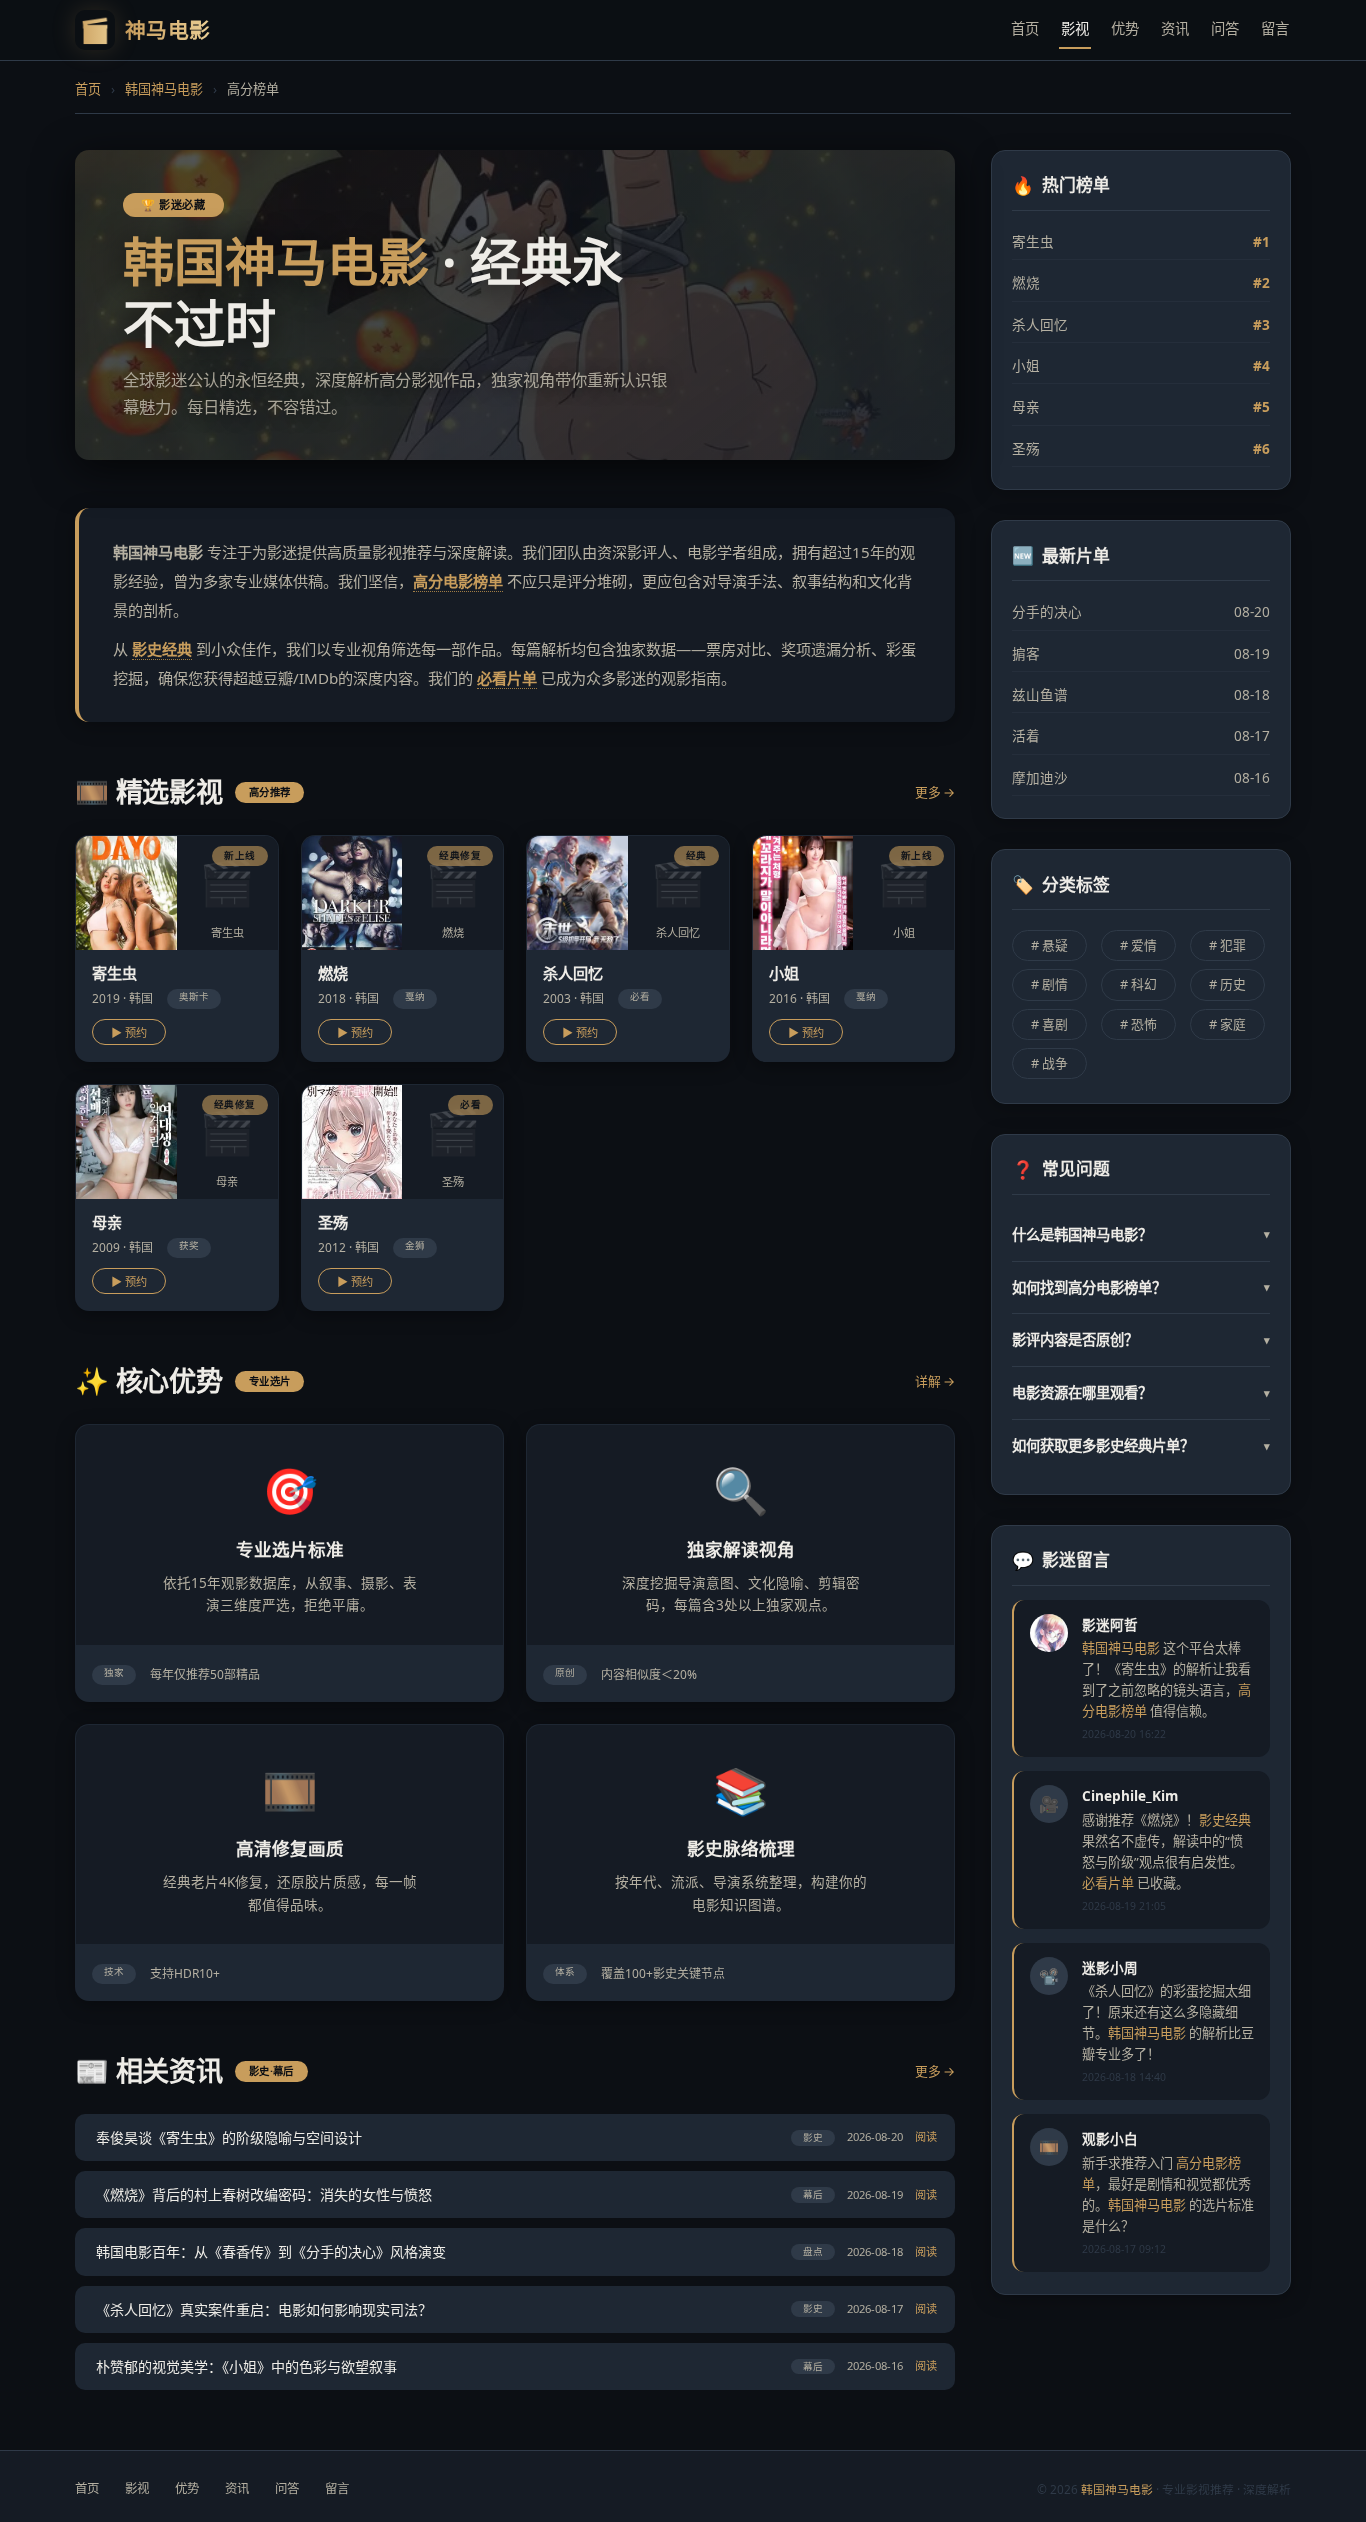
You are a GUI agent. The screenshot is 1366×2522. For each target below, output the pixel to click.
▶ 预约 (129, 1033)
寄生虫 (1141, 241)
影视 (1075, 28)
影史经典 (162, 649)
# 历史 (1227, 984)
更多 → (935, 792)
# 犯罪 (1227, 945)
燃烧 (1141, 282)
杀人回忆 (1141, 324)
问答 (1225, 28)
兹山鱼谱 (1141, 694)
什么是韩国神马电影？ (1141, 1234)
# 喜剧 (1049, 1024)
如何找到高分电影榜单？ (1141, 1287)
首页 (1025, 28)
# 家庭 (1227, 1024)
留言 (1275, 28)
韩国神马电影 (164, 89)
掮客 (1141, 653)
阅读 (926, 2136)
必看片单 (507, 678)
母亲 (1141, 406)
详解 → (935, 1381)
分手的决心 (1141, 611)
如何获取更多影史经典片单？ (1141, 1445)
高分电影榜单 (458, 581)
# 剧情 (1049, 984)
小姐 (1141, 365)
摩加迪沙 (1141, 777)
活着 (1141, 735)
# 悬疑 (1049, 945)
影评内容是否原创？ (1141, 1339)
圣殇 (1141, 448)
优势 (1125, 28)
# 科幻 (1138, 984)
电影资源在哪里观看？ (1141, 1392)
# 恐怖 (1138, 1024)
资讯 (1175, 28)
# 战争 (1049, 1063)
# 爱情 (1138, 945)
